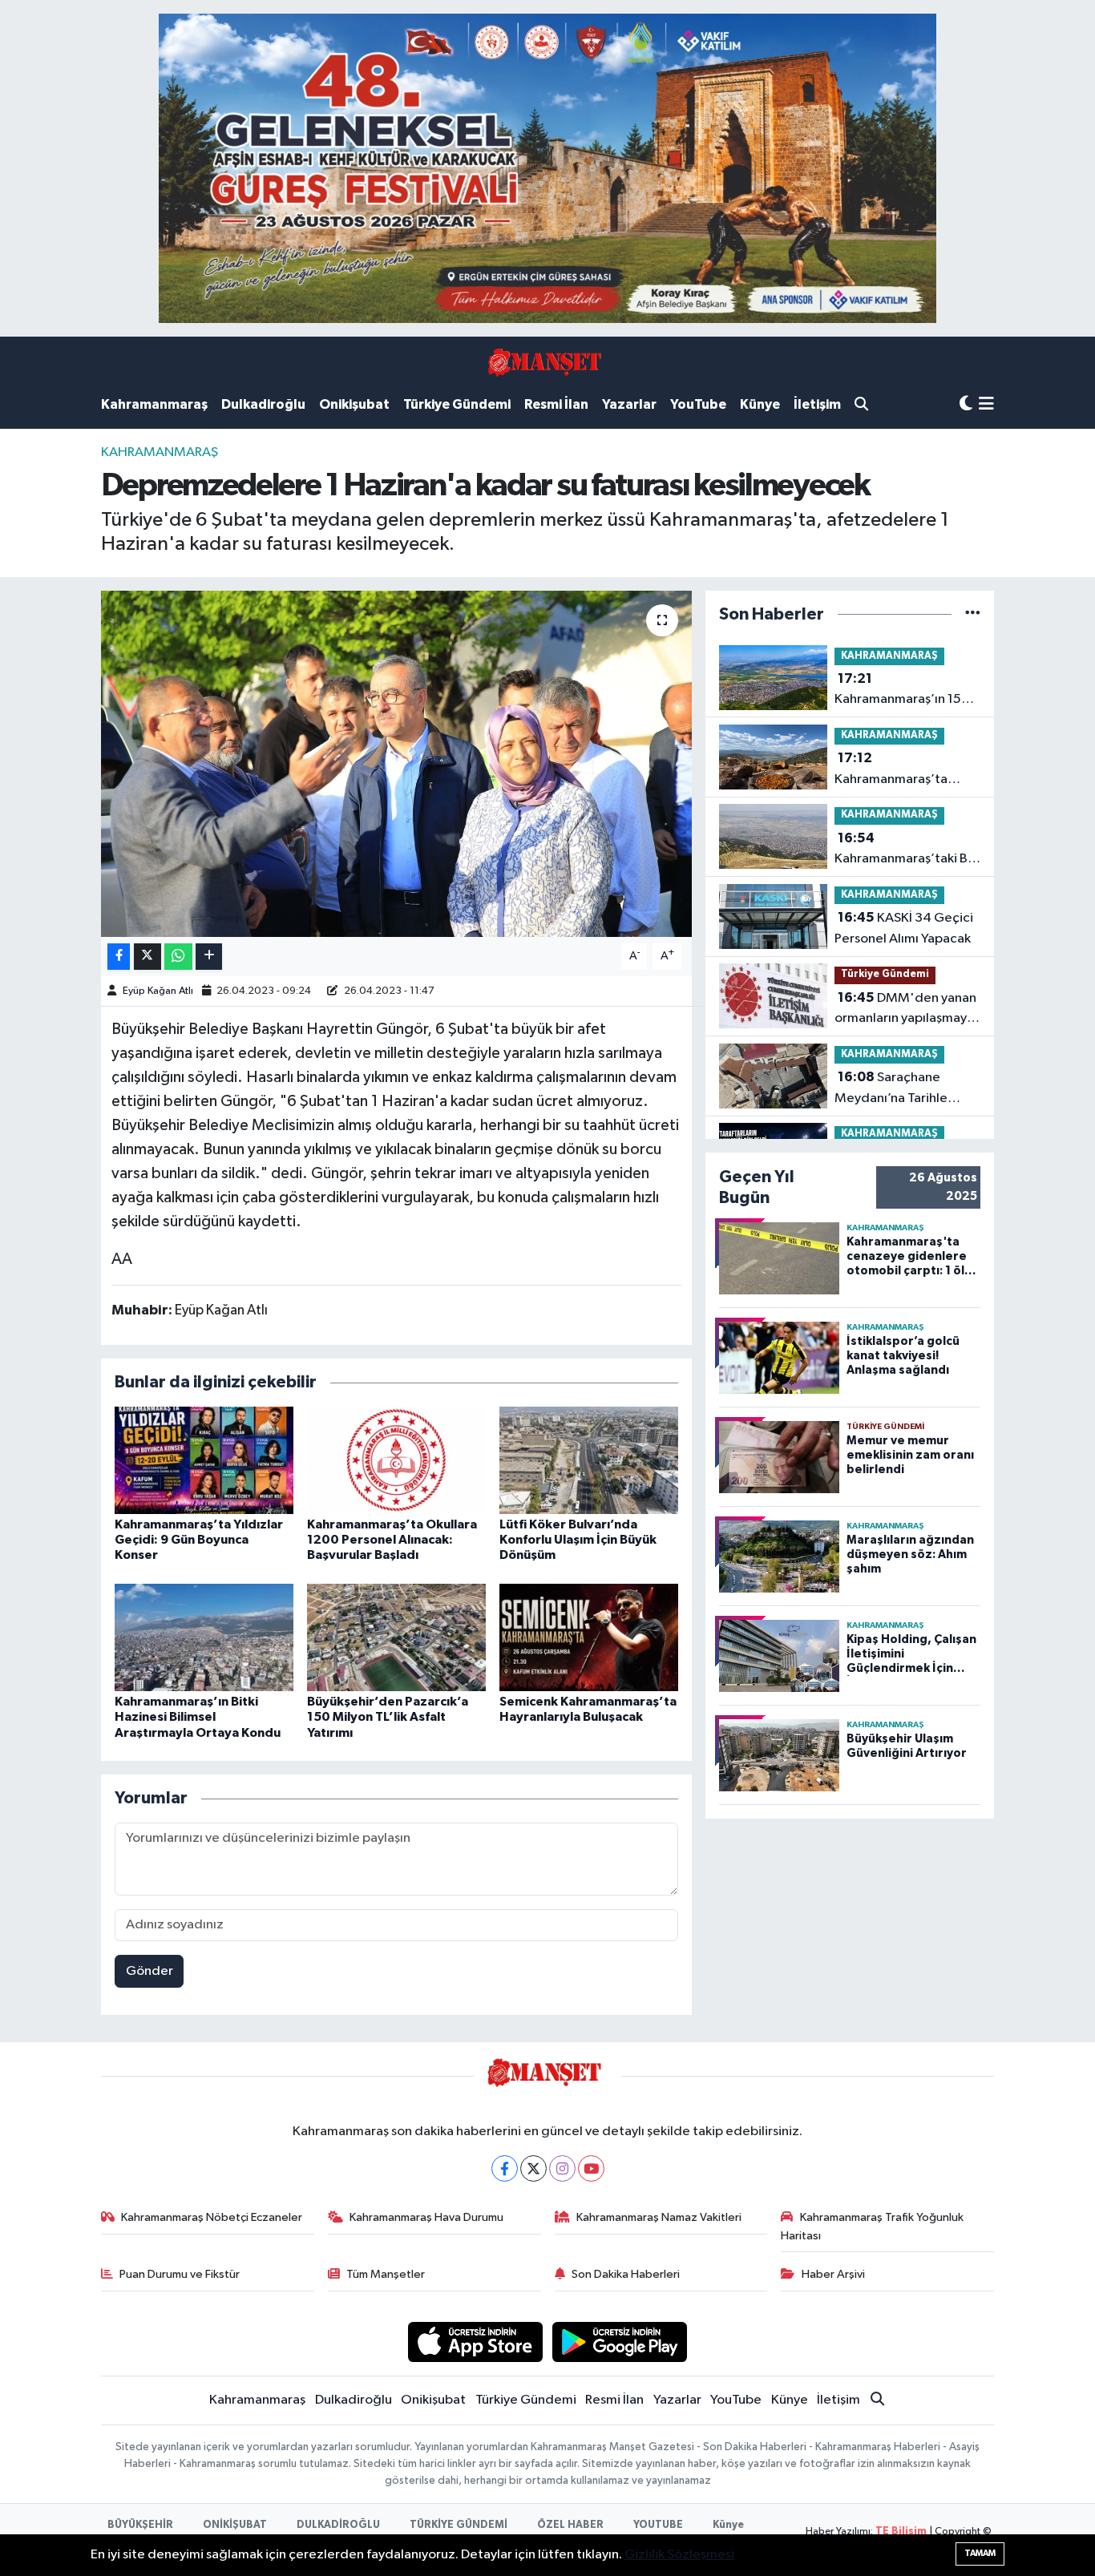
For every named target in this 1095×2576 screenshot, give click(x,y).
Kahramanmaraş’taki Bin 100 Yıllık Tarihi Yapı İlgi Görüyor (906, 850)
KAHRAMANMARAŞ (160, 452)
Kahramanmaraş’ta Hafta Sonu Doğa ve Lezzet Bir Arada (893, 770)
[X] (533, 2168)
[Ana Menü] (986, 405)
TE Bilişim (901, 2532)
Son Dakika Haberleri (626, 2274)
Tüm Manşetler (386, 2274)
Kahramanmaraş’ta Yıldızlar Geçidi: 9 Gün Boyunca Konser (199, 1540)
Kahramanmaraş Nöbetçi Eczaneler (212, 2217)
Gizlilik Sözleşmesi (679, 2555)
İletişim (817, 404)
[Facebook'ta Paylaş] (119, 957)
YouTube (698, 404)
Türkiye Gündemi (457, 404)
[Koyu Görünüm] (966, 404)
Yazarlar (629, 404)
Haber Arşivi (833, 2274)
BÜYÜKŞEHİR (140, 2525)
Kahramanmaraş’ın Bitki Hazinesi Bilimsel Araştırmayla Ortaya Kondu (198, 1717)
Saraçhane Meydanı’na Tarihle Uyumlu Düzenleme (892, 1089)
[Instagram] (562, 2168)
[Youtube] (591, 2168)
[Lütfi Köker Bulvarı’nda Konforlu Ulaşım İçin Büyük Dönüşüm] (589, 1460)
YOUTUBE (658, 2525)
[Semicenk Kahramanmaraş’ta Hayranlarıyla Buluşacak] (589, 1637)
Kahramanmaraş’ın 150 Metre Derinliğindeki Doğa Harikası (902, 691)
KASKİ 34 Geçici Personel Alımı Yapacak (904, 928)
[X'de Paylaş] (147, 957)
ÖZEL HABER (570, 2525)
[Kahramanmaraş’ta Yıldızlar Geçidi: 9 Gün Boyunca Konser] (204, 1460)
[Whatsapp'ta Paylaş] (178, 957)
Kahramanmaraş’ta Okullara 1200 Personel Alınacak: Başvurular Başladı (392, 1540)
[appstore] (475, 2342)
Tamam (980, 2553)
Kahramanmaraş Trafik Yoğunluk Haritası (872, 2226)
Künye (760, 404)
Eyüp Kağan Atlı (158, 991)
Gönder (150, 1971)
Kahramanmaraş (154, 404)
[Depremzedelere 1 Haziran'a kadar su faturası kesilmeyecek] (396, 764)
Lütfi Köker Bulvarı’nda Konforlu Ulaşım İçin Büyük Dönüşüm (578, 1540)
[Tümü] (973, 614)
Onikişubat (354, 404)
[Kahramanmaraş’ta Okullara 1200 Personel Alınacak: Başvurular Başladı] (396, 1460)
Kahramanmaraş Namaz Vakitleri (659, 2217)
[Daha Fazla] (209, 957)
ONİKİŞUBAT (235, 2525)
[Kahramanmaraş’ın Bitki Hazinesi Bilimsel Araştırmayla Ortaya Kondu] (204, 1637)
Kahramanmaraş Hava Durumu (426, 2217)
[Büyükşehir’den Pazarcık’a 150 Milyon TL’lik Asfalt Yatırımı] (396, 1637)
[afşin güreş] (547, 168)
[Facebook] (505, 2168)
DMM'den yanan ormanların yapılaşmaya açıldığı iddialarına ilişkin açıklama (907, 1010)
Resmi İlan (556, 404)
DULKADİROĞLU (338, 2525)
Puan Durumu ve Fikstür (180, 2274)
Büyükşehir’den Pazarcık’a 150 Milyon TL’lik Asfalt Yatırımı (388, 1717)
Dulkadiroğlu (263, 404)
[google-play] (620, 2342)
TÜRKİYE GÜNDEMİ (459, 2525)
